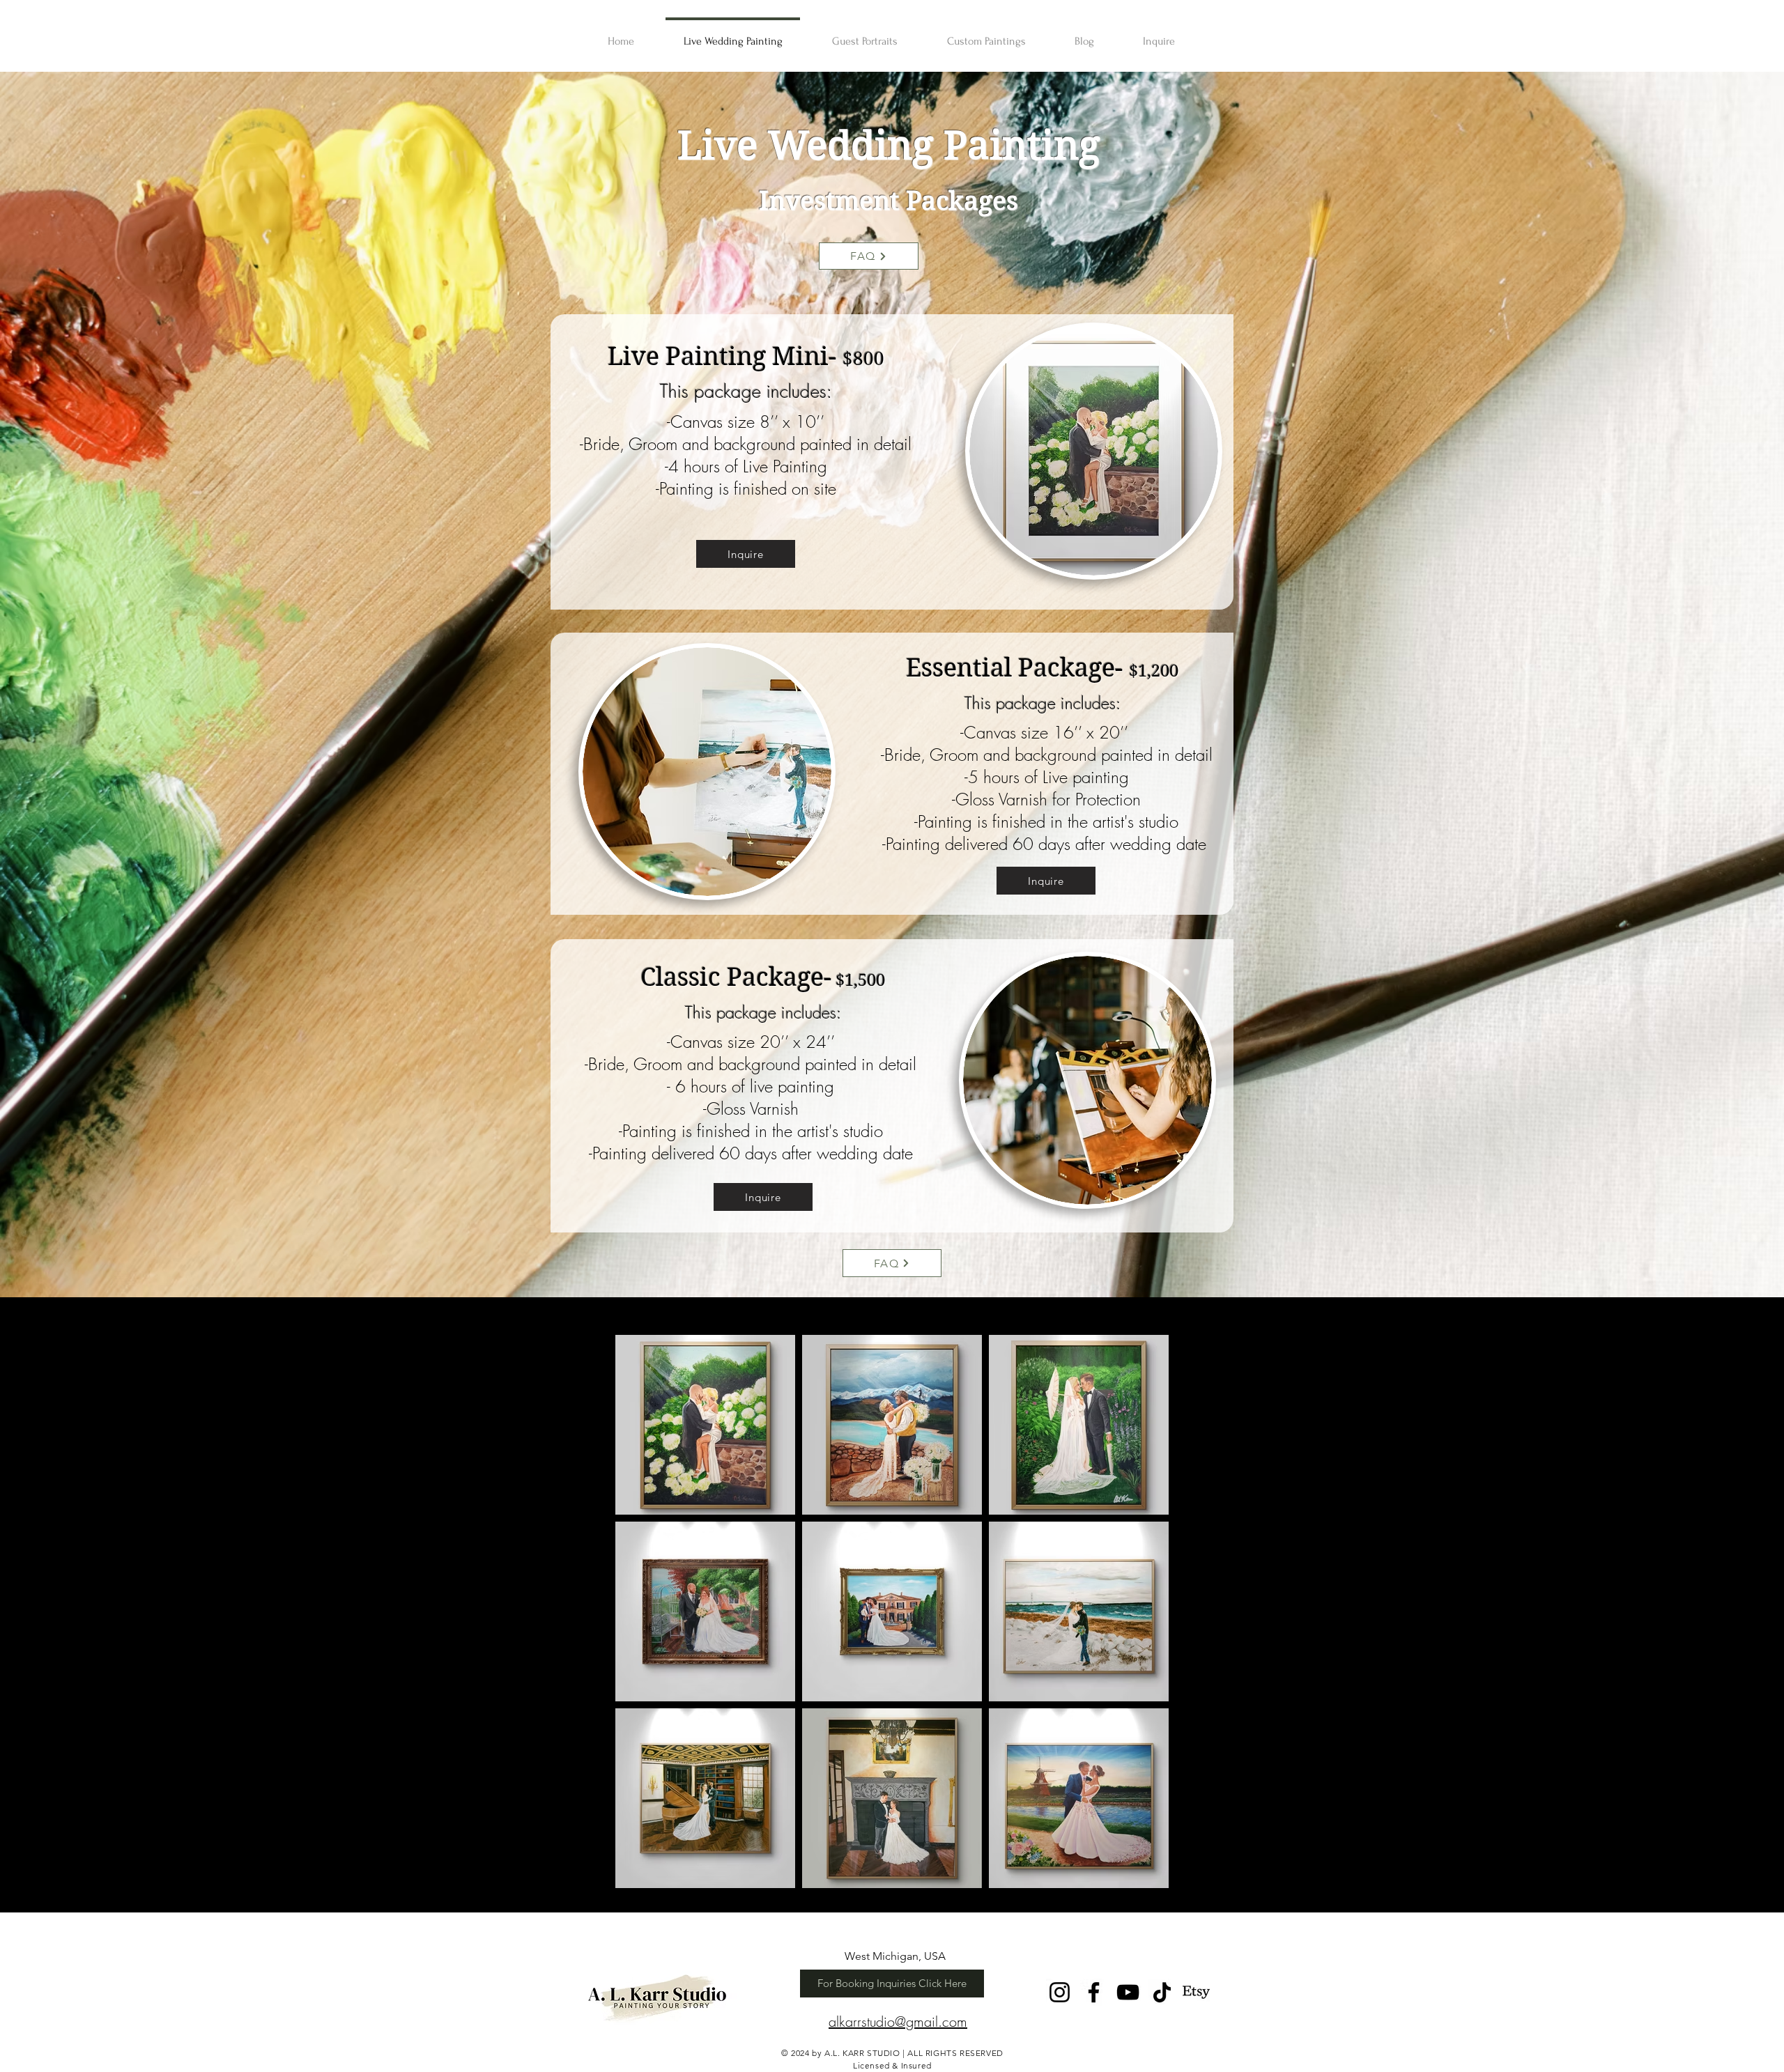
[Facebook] (1094, 1992)
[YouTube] (1128, 1992)
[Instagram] (1060, 1992)
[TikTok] (1162, 1992)
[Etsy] (1196, 1992)
